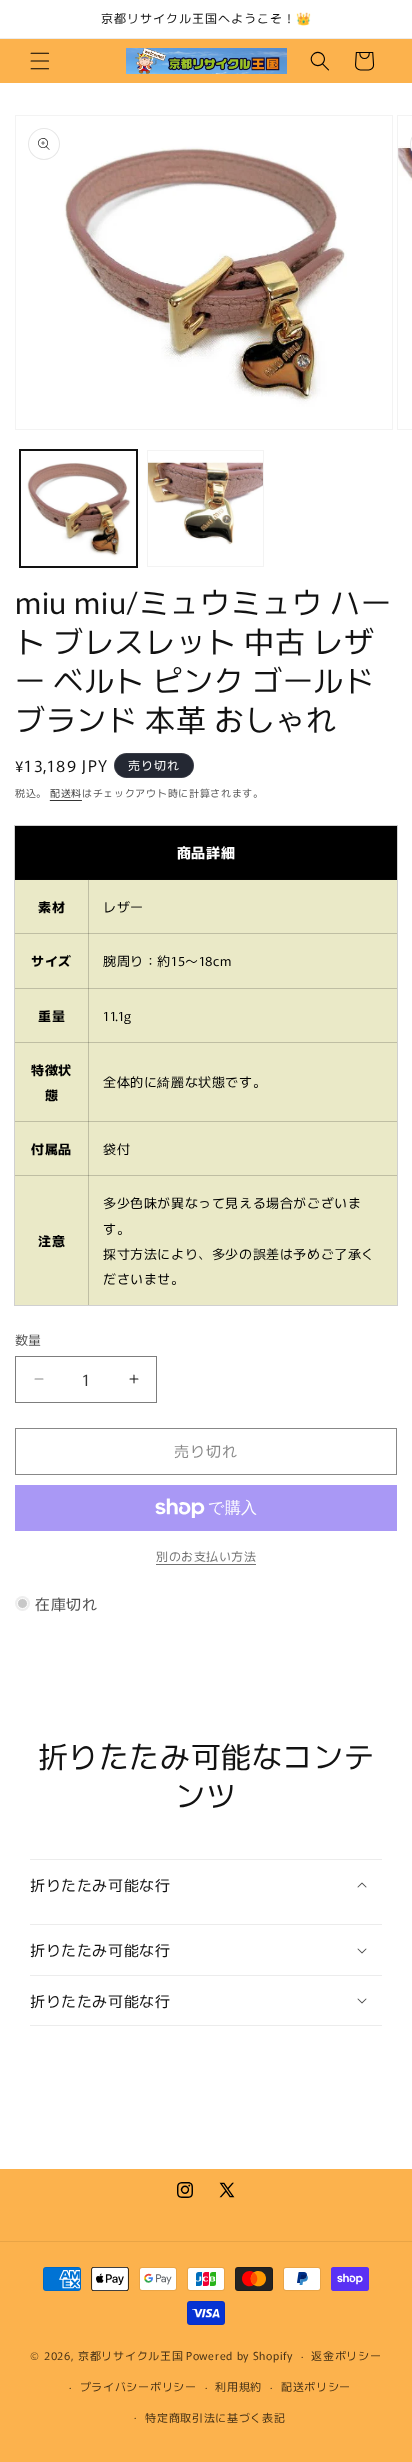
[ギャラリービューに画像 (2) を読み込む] (205, 508)
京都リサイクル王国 (130, 2355)
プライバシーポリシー (138, 2386)
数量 (28, 1339)
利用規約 (238, 2386)
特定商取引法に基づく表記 (215, 2417)
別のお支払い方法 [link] (206, 1555)
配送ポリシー (316, 2386)
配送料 (66, 792)
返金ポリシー (346, 2355)
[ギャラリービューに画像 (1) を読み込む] (78, 508)
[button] (40, 61)
